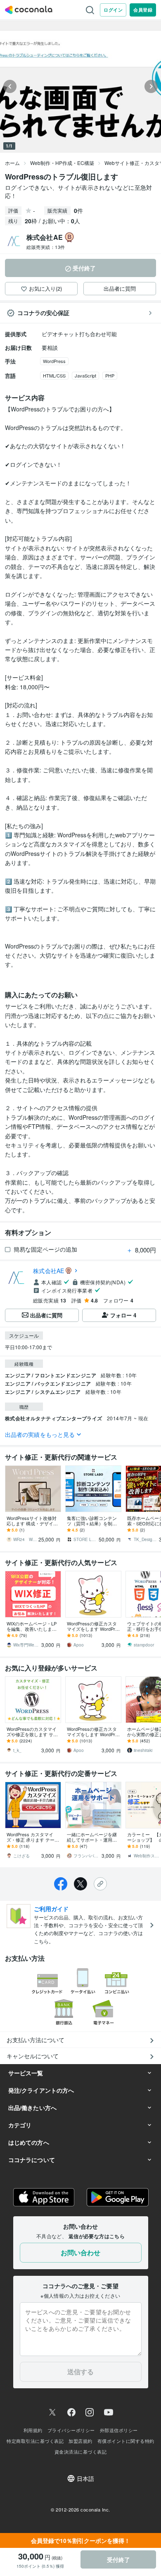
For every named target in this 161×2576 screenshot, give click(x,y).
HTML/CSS (54, 375)
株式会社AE (49, 1271)
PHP (110, 375)
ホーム (12, 163)
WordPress (54, 361)
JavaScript (85, 375)
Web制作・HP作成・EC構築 (62, 163)
